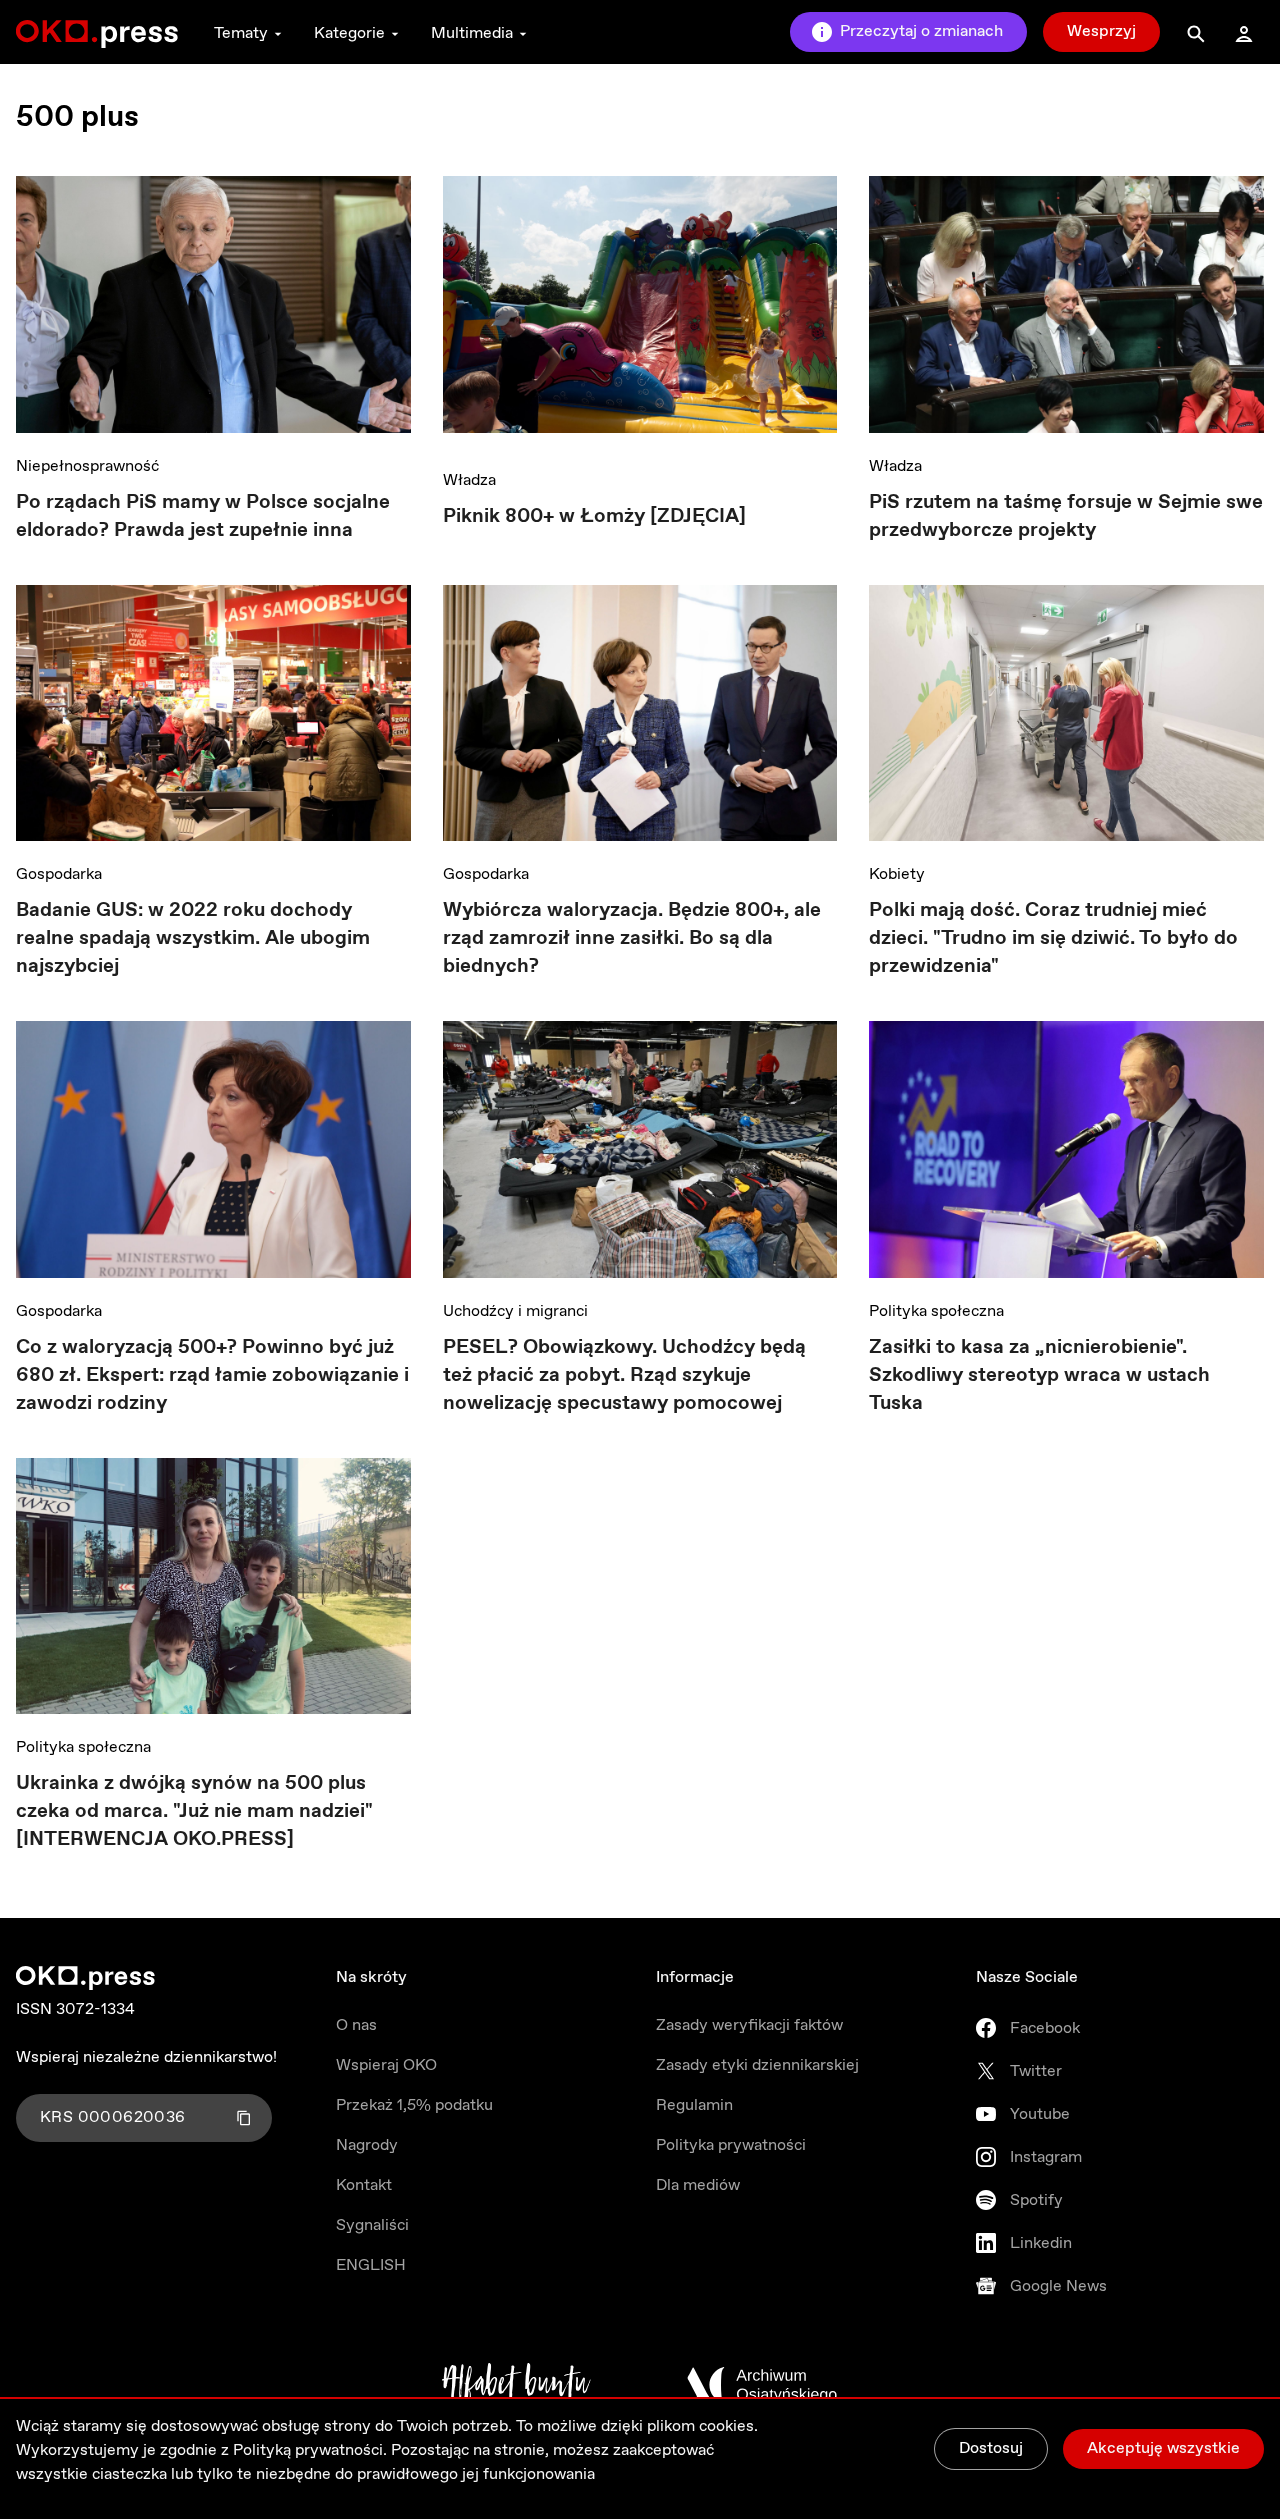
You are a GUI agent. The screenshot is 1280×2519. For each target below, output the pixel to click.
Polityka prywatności (731, 2145)
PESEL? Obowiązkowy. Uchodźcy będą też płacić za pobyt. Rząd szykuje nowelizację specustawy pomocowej (624, 1375)
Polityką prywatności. (310, 2450)
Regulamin (694, 2105)
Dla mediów (698, 2185)
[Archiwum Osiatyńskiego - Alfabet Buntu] (516, 2385)
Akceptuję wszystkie (1163, 2448)
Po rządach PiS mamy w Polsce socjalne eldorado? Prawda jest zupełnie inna (203, 516)
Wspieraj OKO (386, 2065)
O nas (356, 2025)
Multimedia (472, 33)
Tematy (241, 33)
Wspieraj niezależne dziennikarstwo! (146, 2057)
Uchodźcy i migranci (515, 1311)
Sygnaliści (372, 2225)
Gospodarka (59, 874)
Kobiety (897, 874)
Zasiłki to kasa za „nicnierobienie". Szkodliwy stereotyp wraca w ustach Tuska (1039, 1375)
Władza (469, 480)
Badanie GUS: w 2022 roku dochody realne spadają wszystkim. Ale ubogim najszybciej (193, 938)
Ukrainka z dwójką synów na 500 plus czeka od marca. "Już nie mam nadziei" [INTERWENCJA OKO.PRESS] (194, 1811)
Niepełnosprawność (87, 466)
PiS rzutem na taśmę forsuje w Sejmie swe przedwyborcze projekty (1066, 516)
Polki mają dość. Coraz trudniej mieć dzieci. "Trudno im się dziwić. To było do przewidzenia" (1053, 938)
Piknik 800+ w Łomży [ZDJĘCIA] (594, 516)
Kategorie (349, 33)
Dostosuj (991, 2448)
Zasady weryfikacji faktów (749, 2025)
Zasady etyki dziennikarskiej (757, 2065)
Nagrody (367, 2145)
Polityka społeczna (936, 1311)
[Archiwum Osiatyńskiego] (762, 2385)
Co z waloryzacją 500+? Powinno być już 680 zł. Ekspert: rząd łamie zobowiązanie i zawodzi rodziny (212, 1375)
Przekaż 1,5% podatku (414, 2105)
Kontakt (364, 2185)
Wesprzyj (1101, 31)
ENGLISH (371, 2265)
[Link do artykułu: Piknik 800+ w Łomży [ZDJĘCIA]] (640, 311)
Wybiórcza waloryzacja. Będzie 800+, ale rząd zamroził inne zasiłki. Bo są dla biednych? (632, 938)
